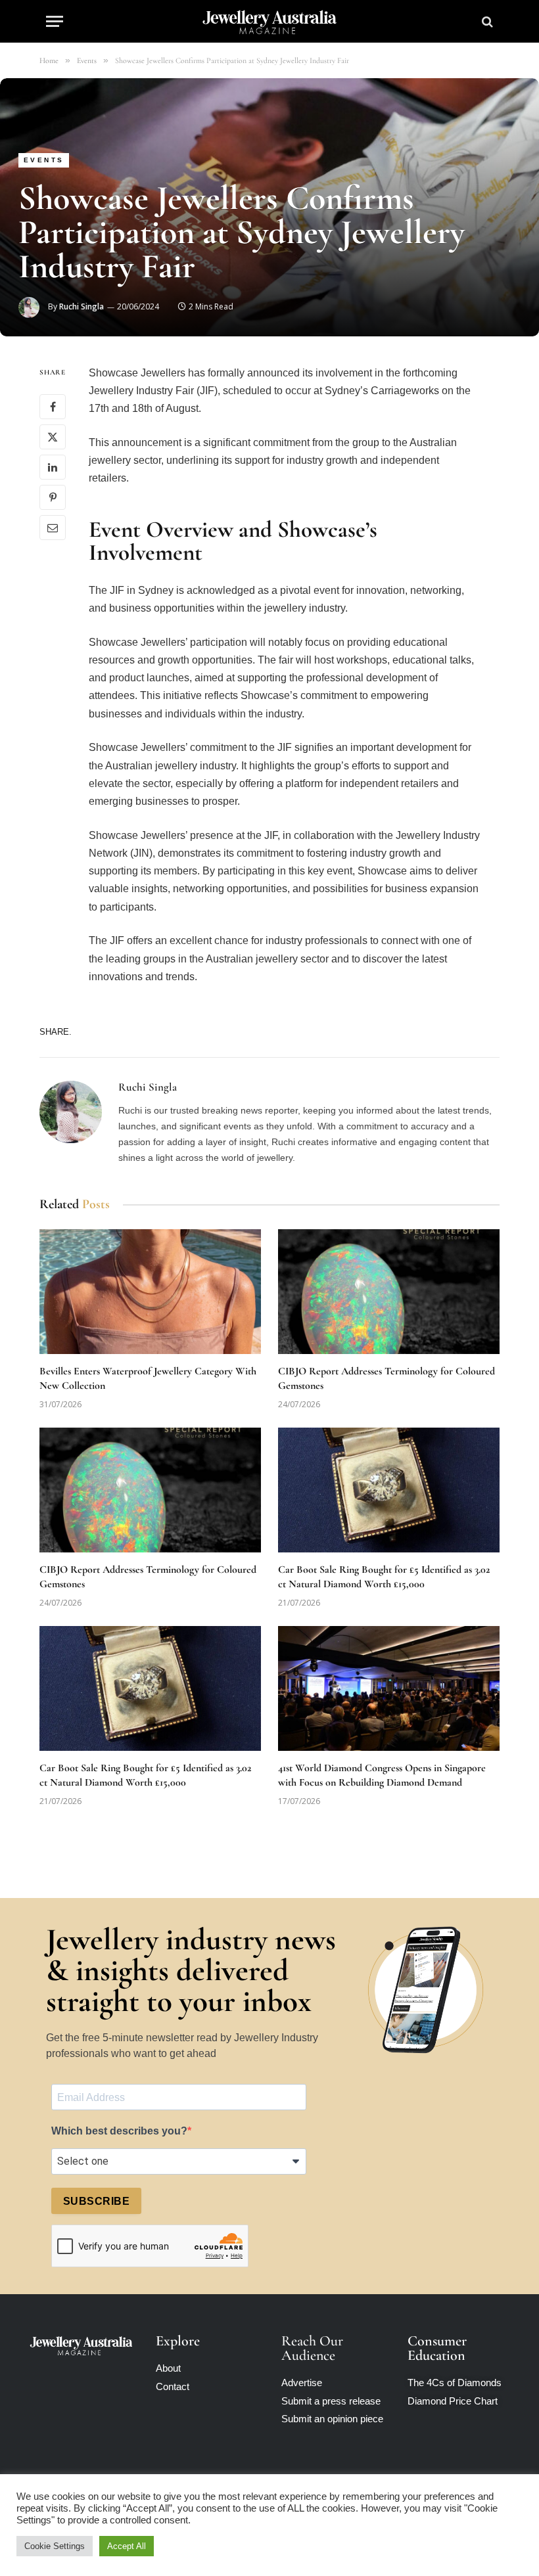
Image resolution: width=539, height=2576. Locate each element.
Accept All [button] (127, 2546)
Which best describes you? (119, 2131)
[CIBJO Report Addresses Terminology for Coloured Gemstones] (389, 1292)
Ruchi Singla (82, 306)
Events (44, 160)
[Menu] (55, 21)
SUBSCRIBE (96, 2201)
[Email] (53, 528)
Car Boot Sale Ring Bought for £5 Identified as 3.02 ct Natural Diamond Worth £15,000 (384, 1577)
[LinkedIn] (53, 467)
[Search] (486, 21)
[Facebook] (53, 407)
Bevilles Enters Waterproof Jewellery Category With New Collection (148, 1378)
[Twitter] (53, 437)
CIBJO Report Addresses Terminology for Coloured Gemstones (387, 1378)
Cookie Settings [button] (55, 2546)
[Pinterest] (53, 497)
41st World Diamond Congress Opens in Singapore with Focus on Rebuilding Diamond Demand (382, 1775)
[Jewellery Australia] (270, 21)
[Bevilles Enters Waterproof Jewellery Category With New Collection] (150, 1292)
